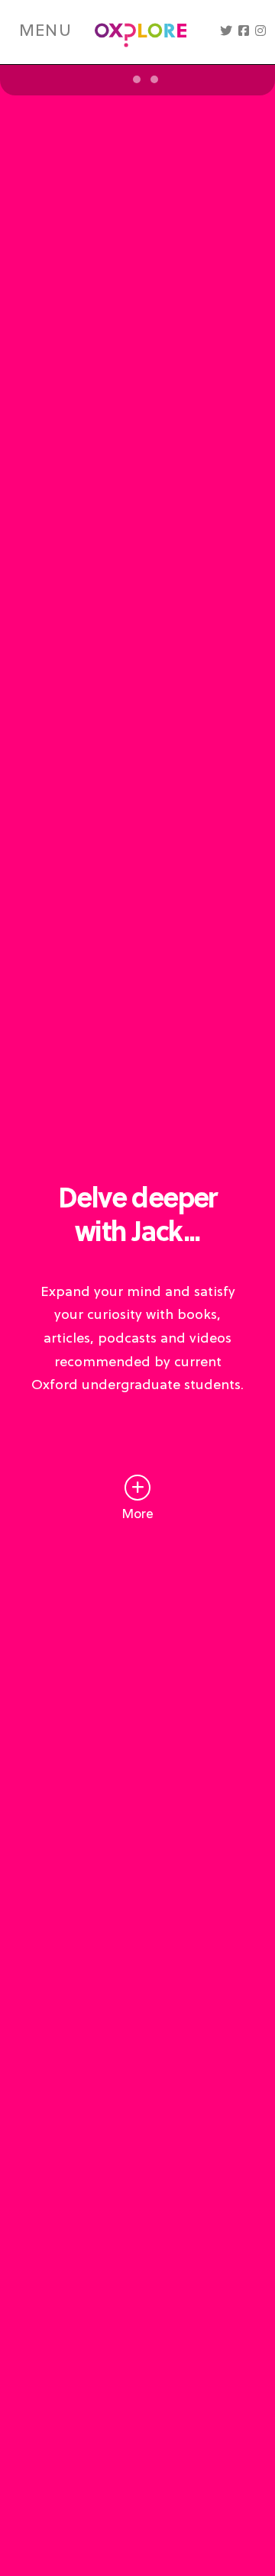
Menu (45, 32)
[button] (226, 32)
